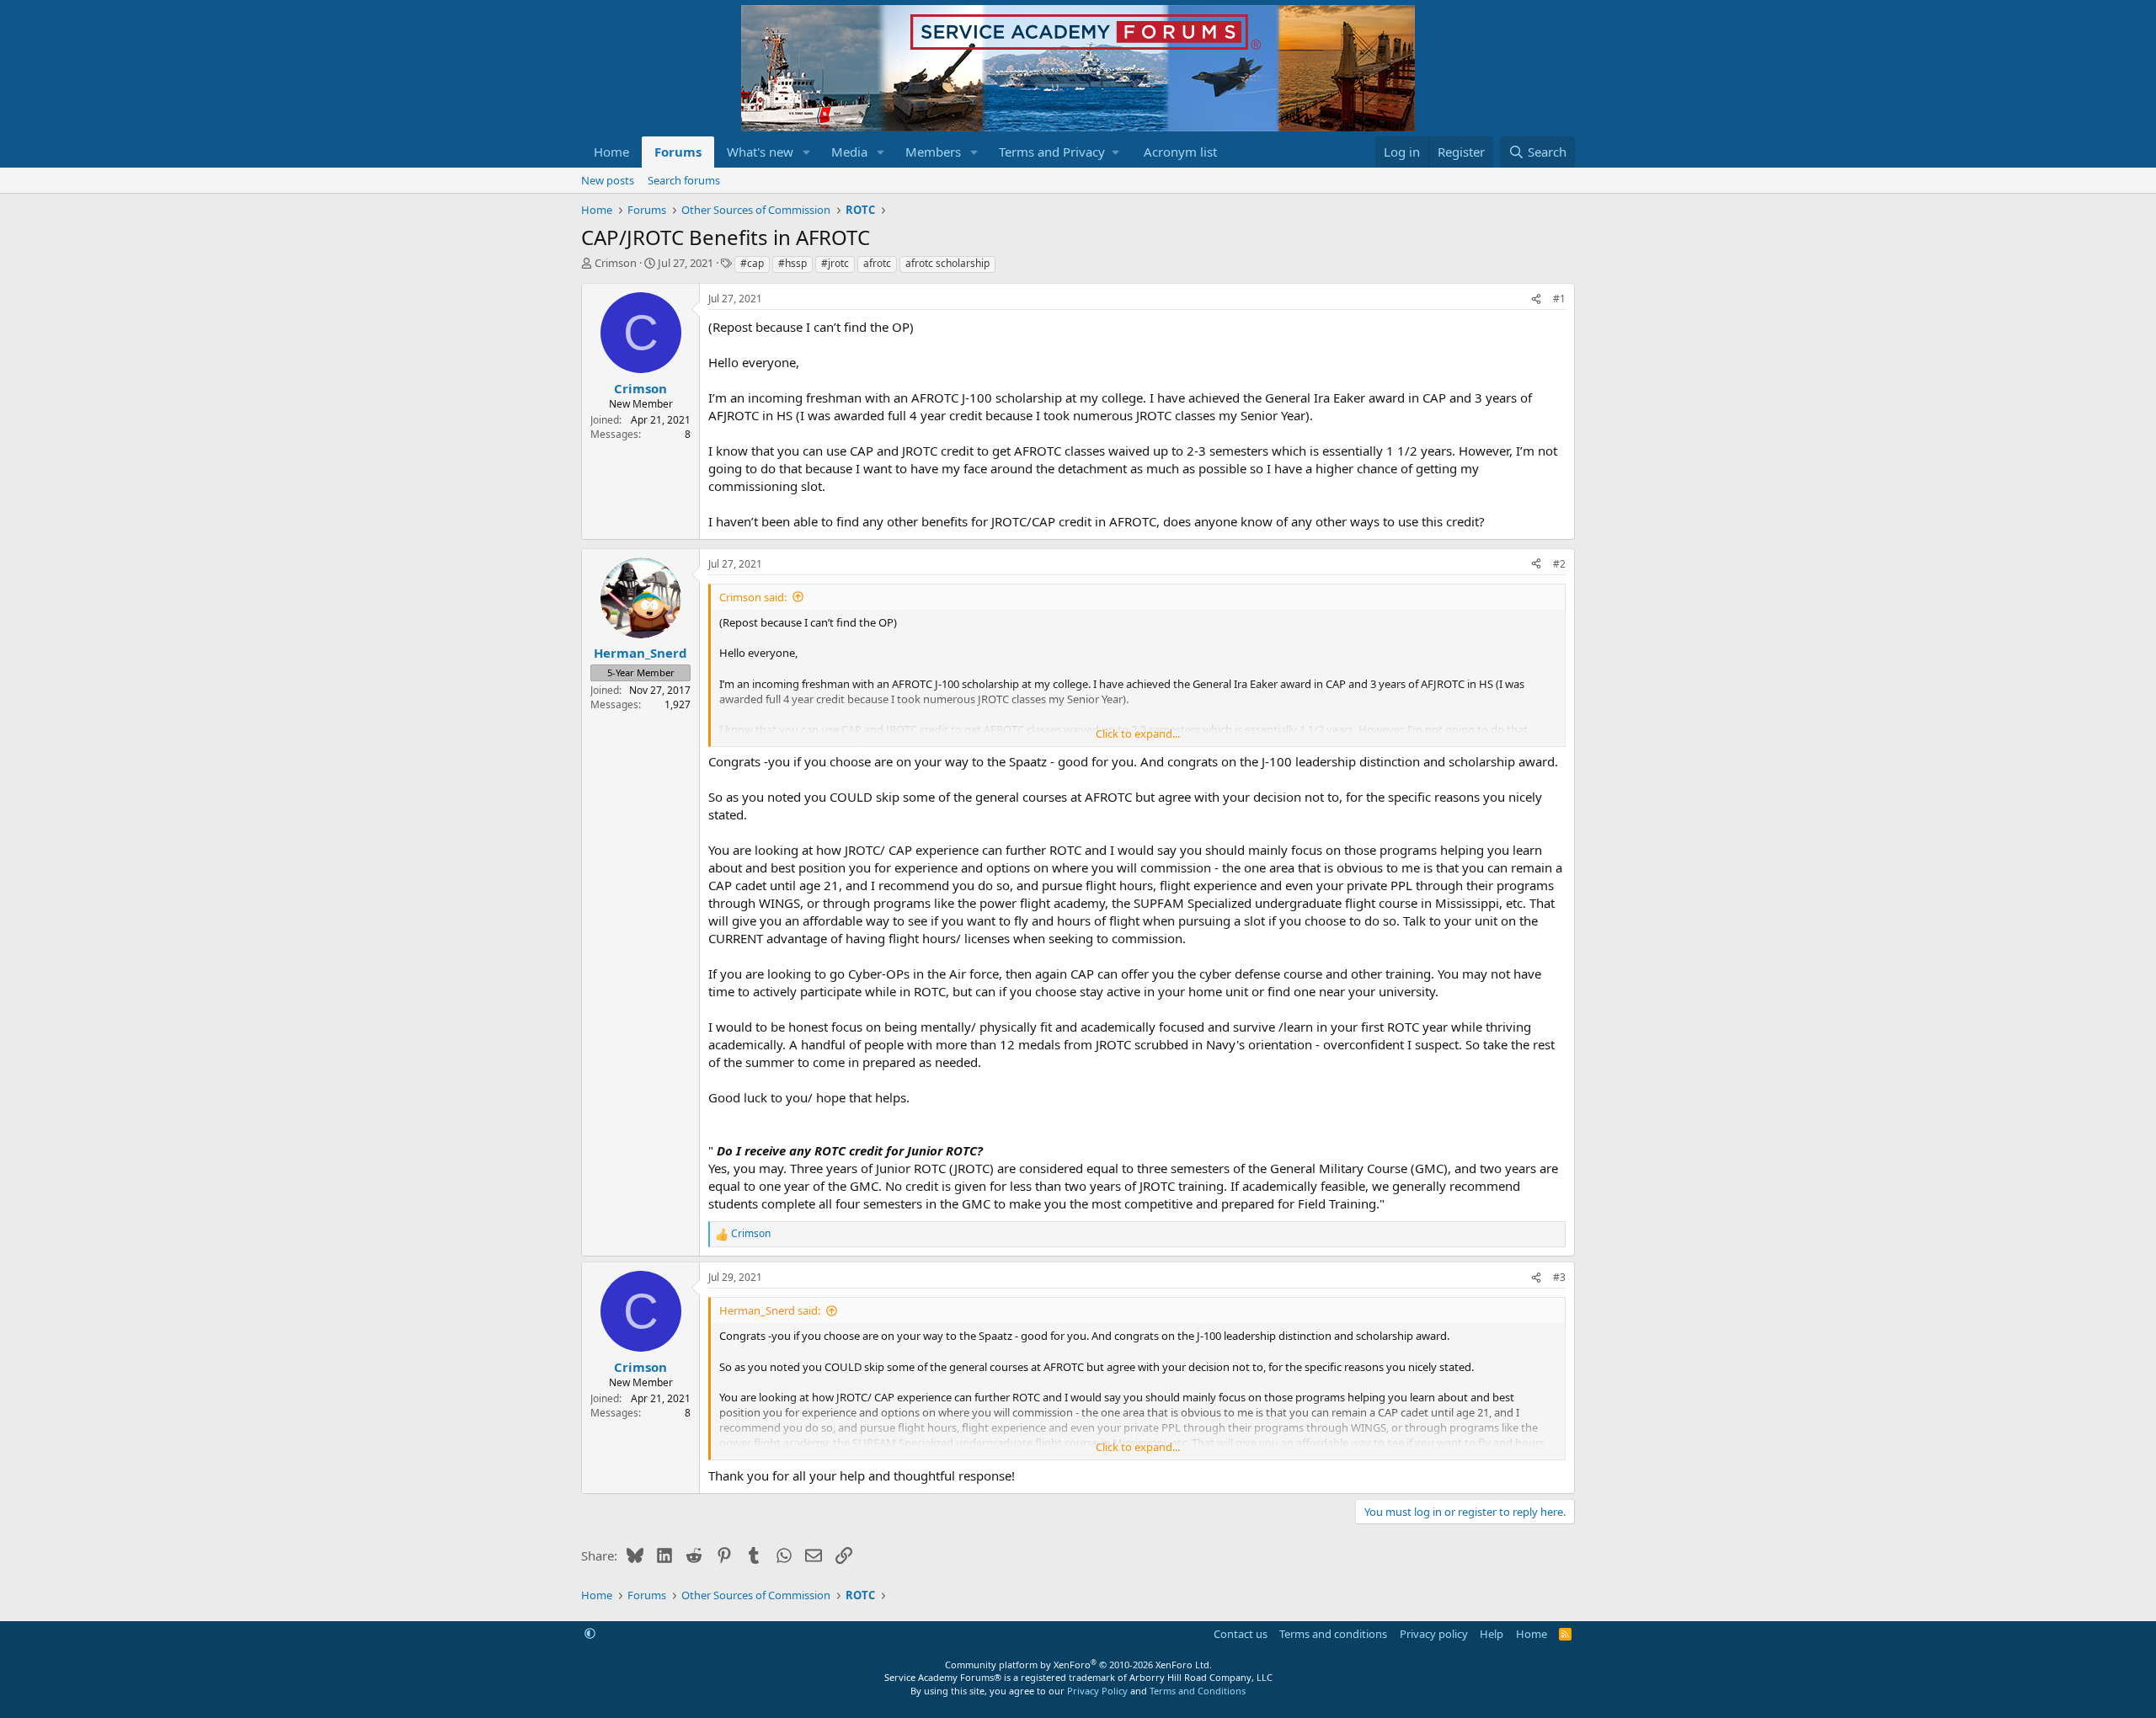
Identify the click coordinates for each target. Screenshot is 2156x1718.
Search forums (684, 180)
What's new (760, 152)
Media (849, 152)
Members (933, 152)
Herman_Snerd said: (770, 1310)
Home (611, 152)
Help (1492, 1634)
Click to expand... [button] (1138, 734)
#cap (752, 263)
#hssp (792, 263)
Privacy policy (1434, 1634)
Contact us (1241, 1634)
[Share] (1536, 299)
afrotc (877, 263)
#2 (1559, 564)
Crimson (616, 263)
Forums (678, 152)
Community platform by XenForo (1078, 1665)
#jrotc (835, 263)
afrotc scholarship (947, 263)
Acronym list (1180, 152)
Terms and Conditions (1198, 1691)
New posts (608, 180)
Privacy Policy (1097, 1691)
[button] (807, 152)
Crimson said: (753, 597)
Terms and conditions (1333, 1634)
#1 (1559, 299)
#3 (1559, 1277)
